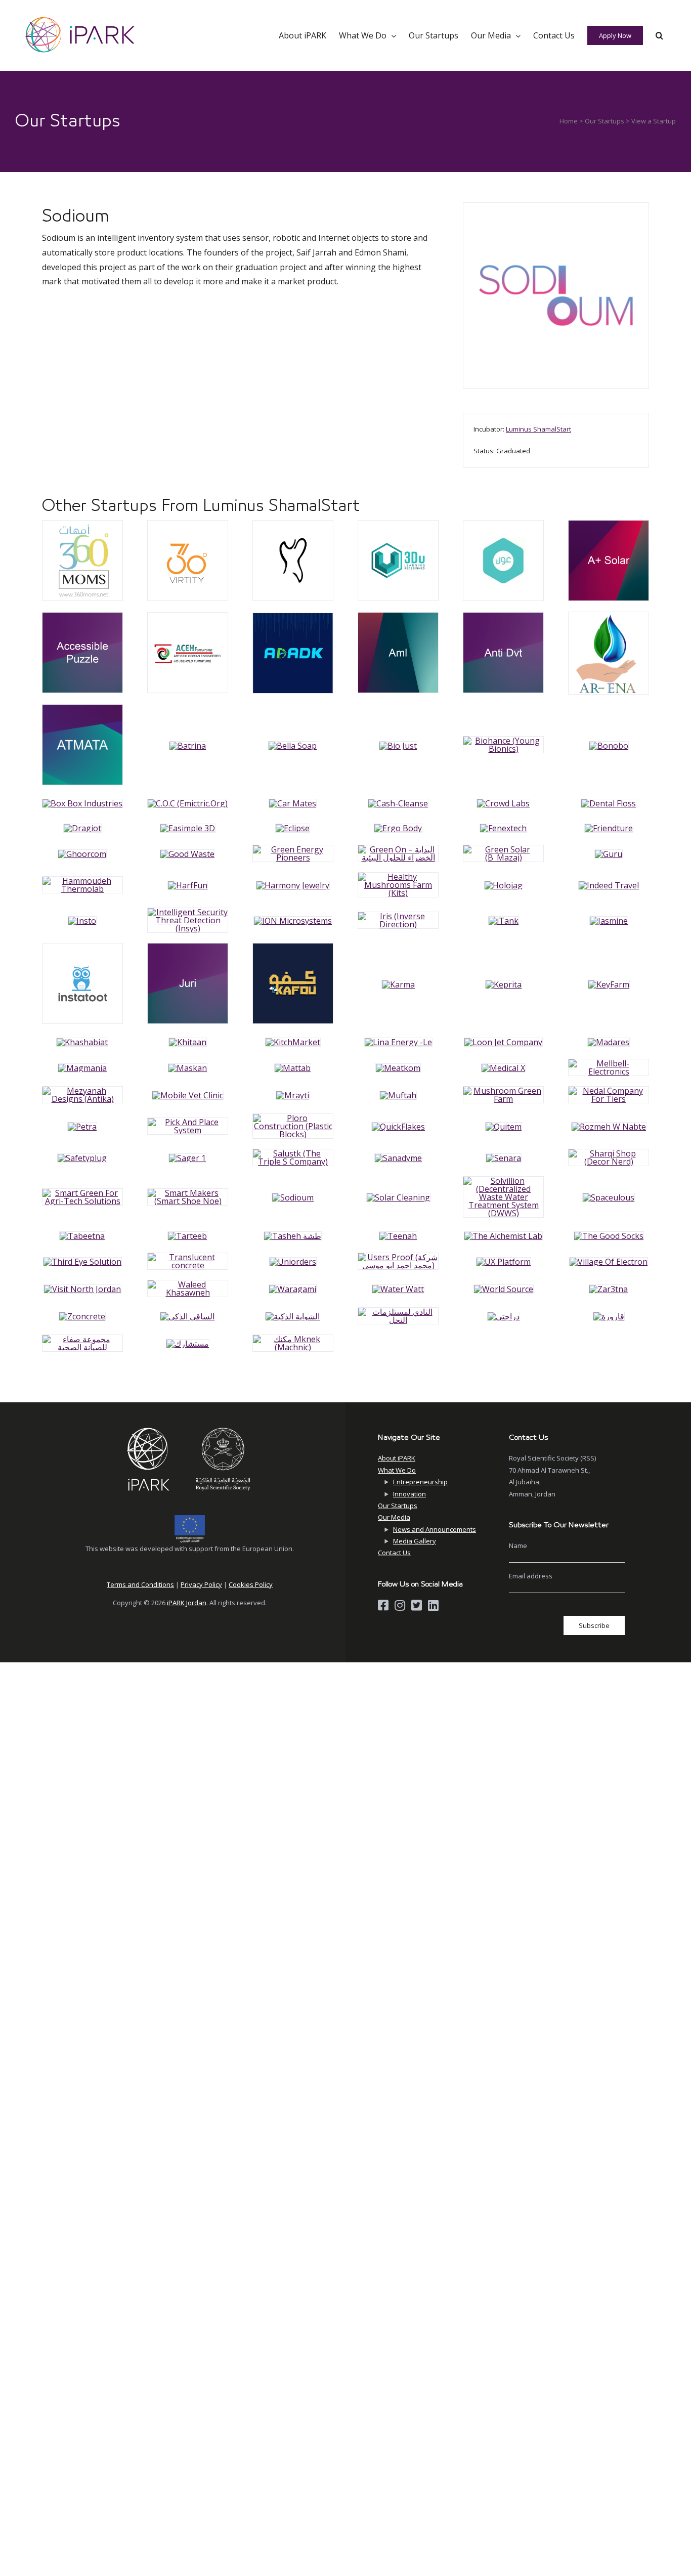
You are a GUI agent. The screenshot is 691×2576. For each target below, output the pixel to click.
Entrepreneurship (420, 1482)
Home (569, 121)
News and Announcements (435, 1529)
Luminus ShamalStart (538, 429)
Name (518, 1545)
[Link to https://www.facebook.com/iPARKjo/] (383, 1605)
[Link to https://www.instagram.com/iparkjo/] (400, 1605)
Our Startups (604, 121)
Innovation (409, 1494)
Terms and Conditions (140, 1584)
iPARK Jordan (187, 1603)
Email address (531, 1576)
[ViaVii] (82, 525)
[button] (659, 35)
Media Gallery (415, 1541)
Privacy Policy (201, 1584)
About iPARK (397, 1458)
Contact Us (394, 1553)
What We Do (397, 1470)
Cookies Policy (251, 1584)
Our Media (394, 1517)
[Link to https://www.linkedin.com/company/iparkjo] (433, 1605)
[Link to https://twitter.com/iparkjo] (417, 1605)
